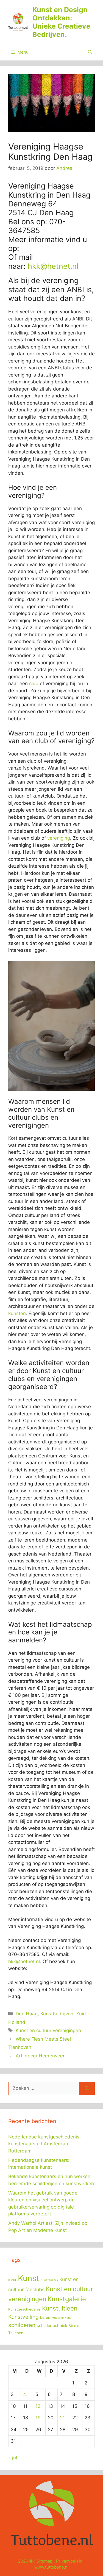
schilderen (22, 2325)
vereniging (59, 838)
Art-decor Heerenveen (41, 2056)
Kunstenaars (49, 2280)
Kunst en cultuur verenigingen (48, 2030)
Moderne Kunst (62, 2318)
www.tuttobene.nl (51, 2567)
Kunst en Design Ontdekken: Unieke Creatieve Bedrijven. (61, 22)
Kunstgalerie (67, 2299)
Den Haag (27, 2014)
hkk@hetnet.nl (53, 266)
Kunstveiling (23, 2317)
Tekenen (16, 2333)
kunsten (17, 1313)
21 (62, 2418)
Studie (74, 2326)
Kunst (29, 2278)
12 (38, 2406)
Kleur (12, 2280)
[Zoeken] (87, 2088)
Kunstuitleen (60, 2308)
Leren (45, 2317)
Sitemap (44, 2561)
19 (38, 2418)
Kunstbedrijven (57, 2014)
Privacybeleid (69, 2561)
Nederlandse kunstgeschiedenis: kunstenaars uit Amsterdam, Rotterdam (44, 2144)
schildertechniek (52, 2326)
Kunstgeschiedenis (24, 2309)
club (34, 684)
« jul (13, 2458)
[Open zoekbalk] (90, 52)
